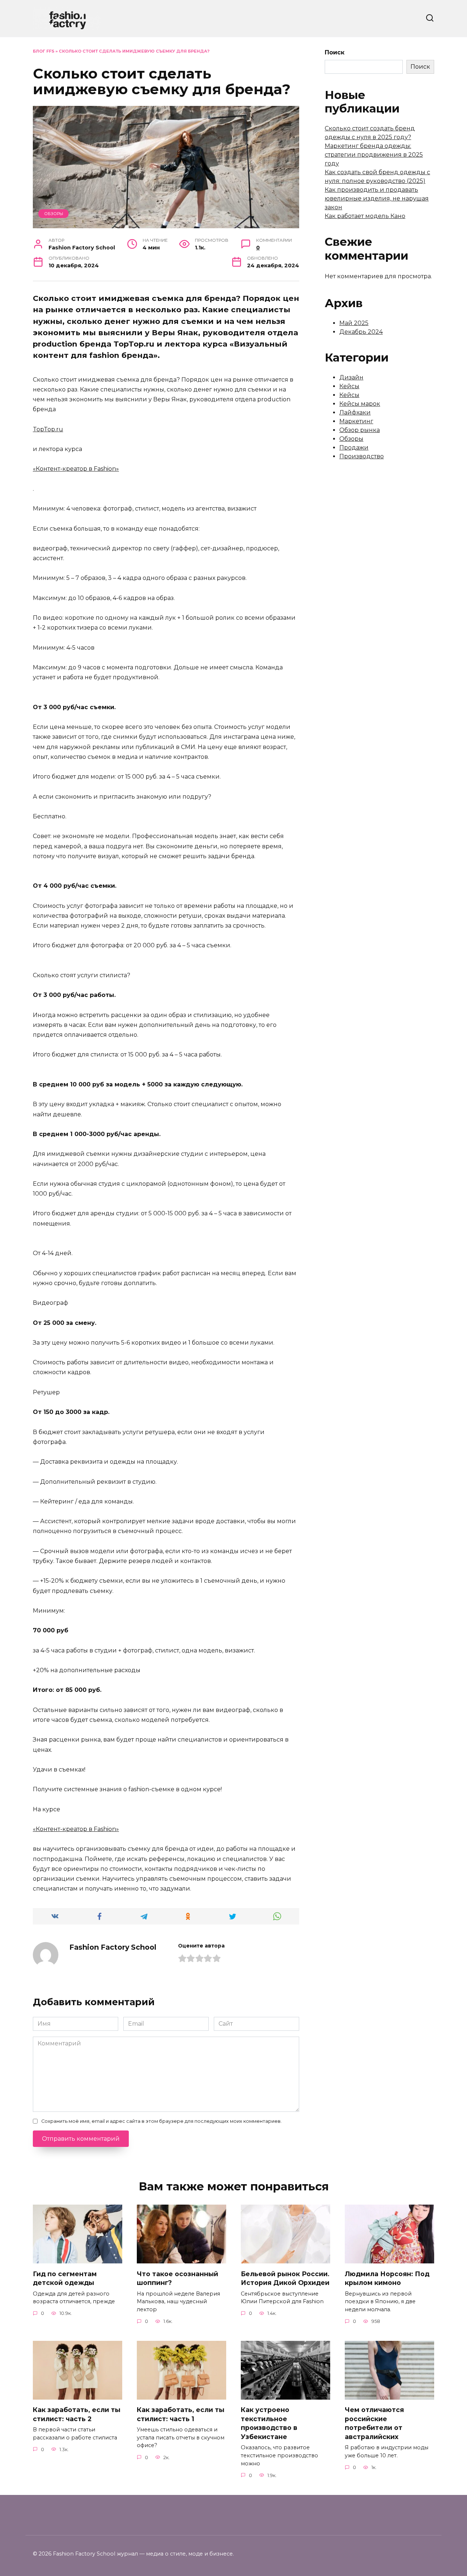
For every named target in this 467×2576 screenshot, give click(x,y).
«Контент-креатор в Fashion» (76, 469)
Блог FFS (44, 51)
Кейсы (349, 386)
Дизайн (351, 377)
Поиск (335, 52)
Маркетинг (356, 421)
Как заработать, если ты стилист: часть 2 (77, 2414)
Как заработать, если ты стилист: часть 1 (181, 2414)
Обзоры (54, 214)
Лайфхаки (355, 412)
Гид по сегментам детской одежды (65, 2278)
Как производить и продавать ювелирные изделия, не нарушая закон (377, 198)
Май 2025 (354, 323)
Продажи (354, 448)
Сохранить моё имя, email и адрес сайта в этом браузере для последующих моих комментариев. (161, 2121)
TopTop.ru (48, 429)
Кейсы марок (360, 404)
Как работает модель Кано (365, 216)
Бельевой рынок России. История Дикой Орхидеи (285, 2278)
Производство (362, 456)
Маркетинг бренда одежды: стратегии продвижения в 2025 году (374, 155)
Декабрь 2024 (361, 332)
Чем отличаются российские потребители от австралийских (374, 2423)
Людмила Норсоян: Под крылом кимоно (387, 2278)
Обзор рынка (360, 430)
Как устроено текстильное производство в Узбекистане (269, 2423)
